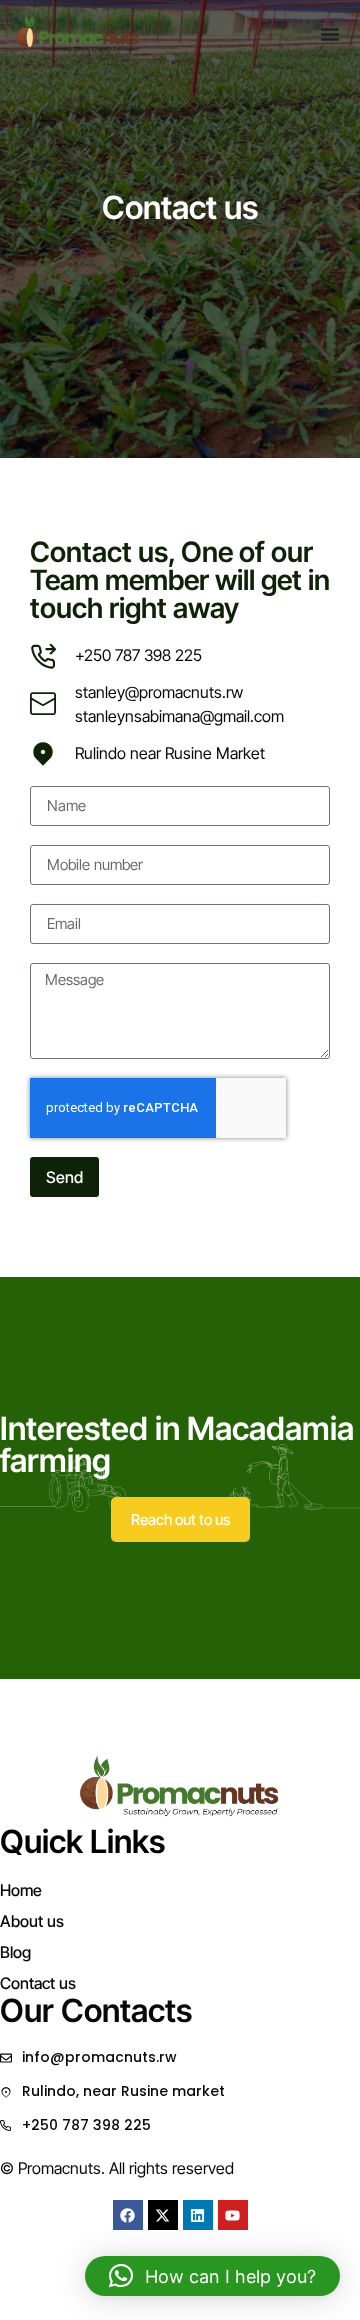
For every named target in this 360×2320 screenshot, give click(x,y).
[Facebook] (128, 2215)
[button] (212, 2276)
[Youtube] (233, 2215)
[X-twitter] (163, 2215)
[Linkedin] (198, 2215)
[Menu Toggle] (330, 34)
